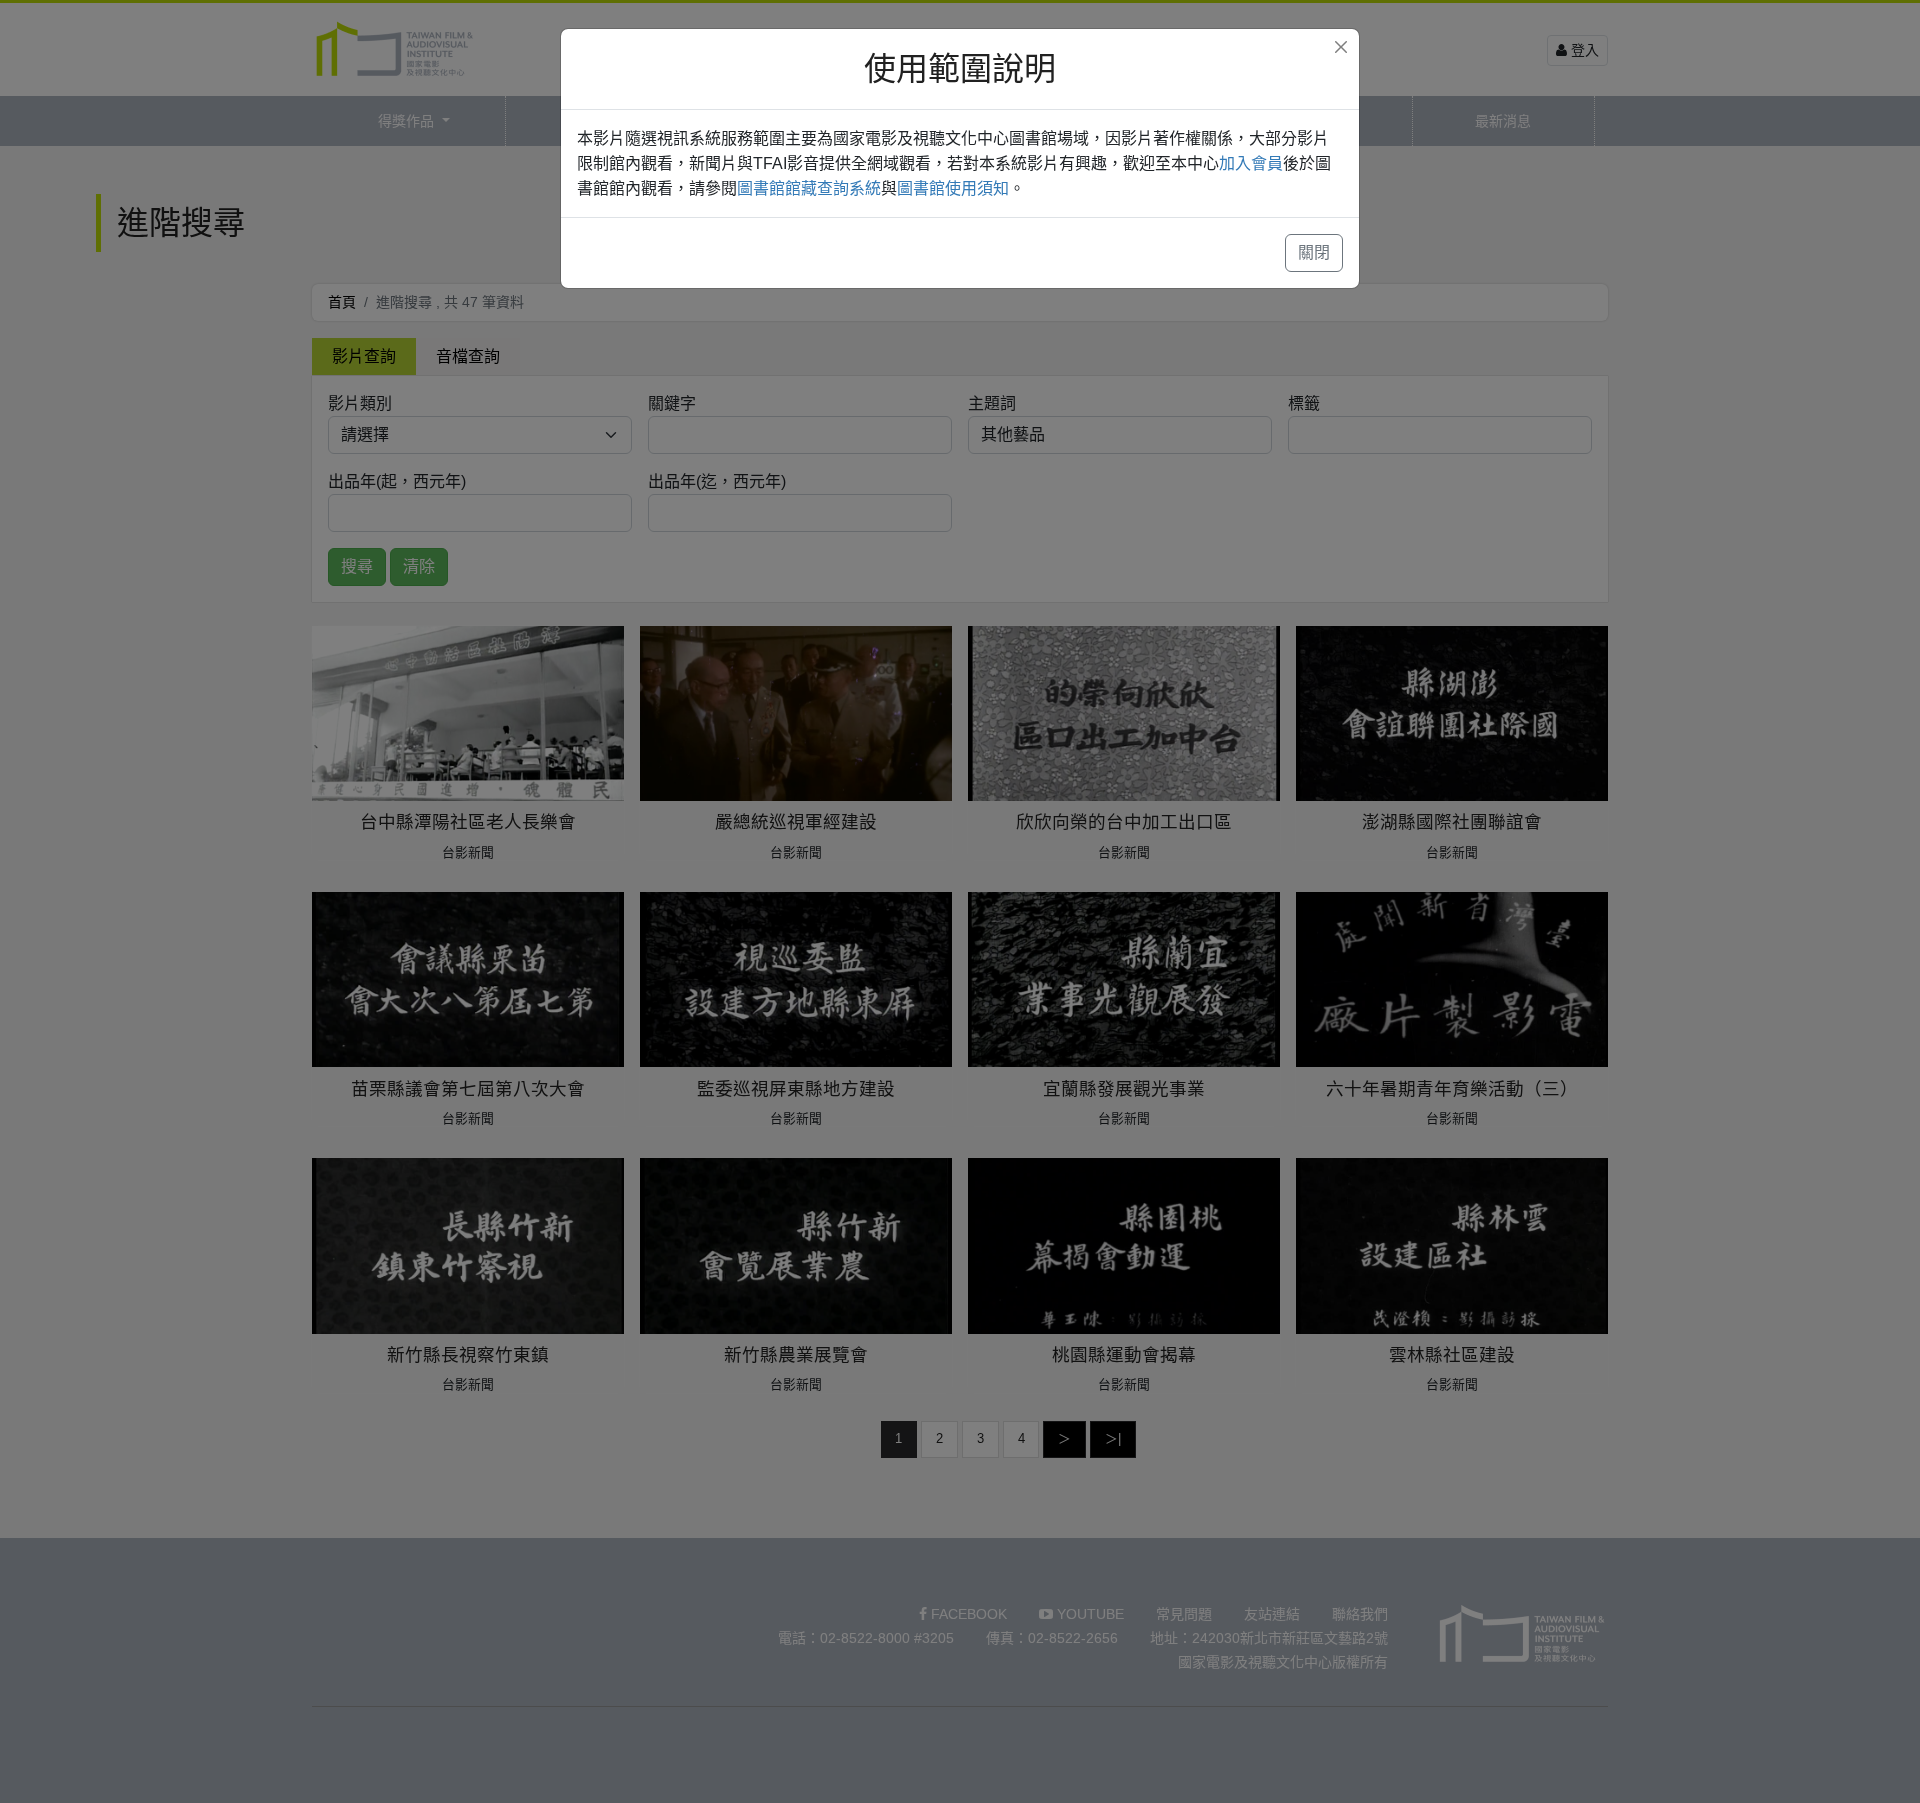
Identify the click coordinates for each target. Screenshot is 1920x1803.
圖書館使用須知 (953, 188)
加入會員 (1251, 163)
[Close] (1341, 47)
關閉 (1314, 252)
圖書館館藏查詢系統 (809, 188)
